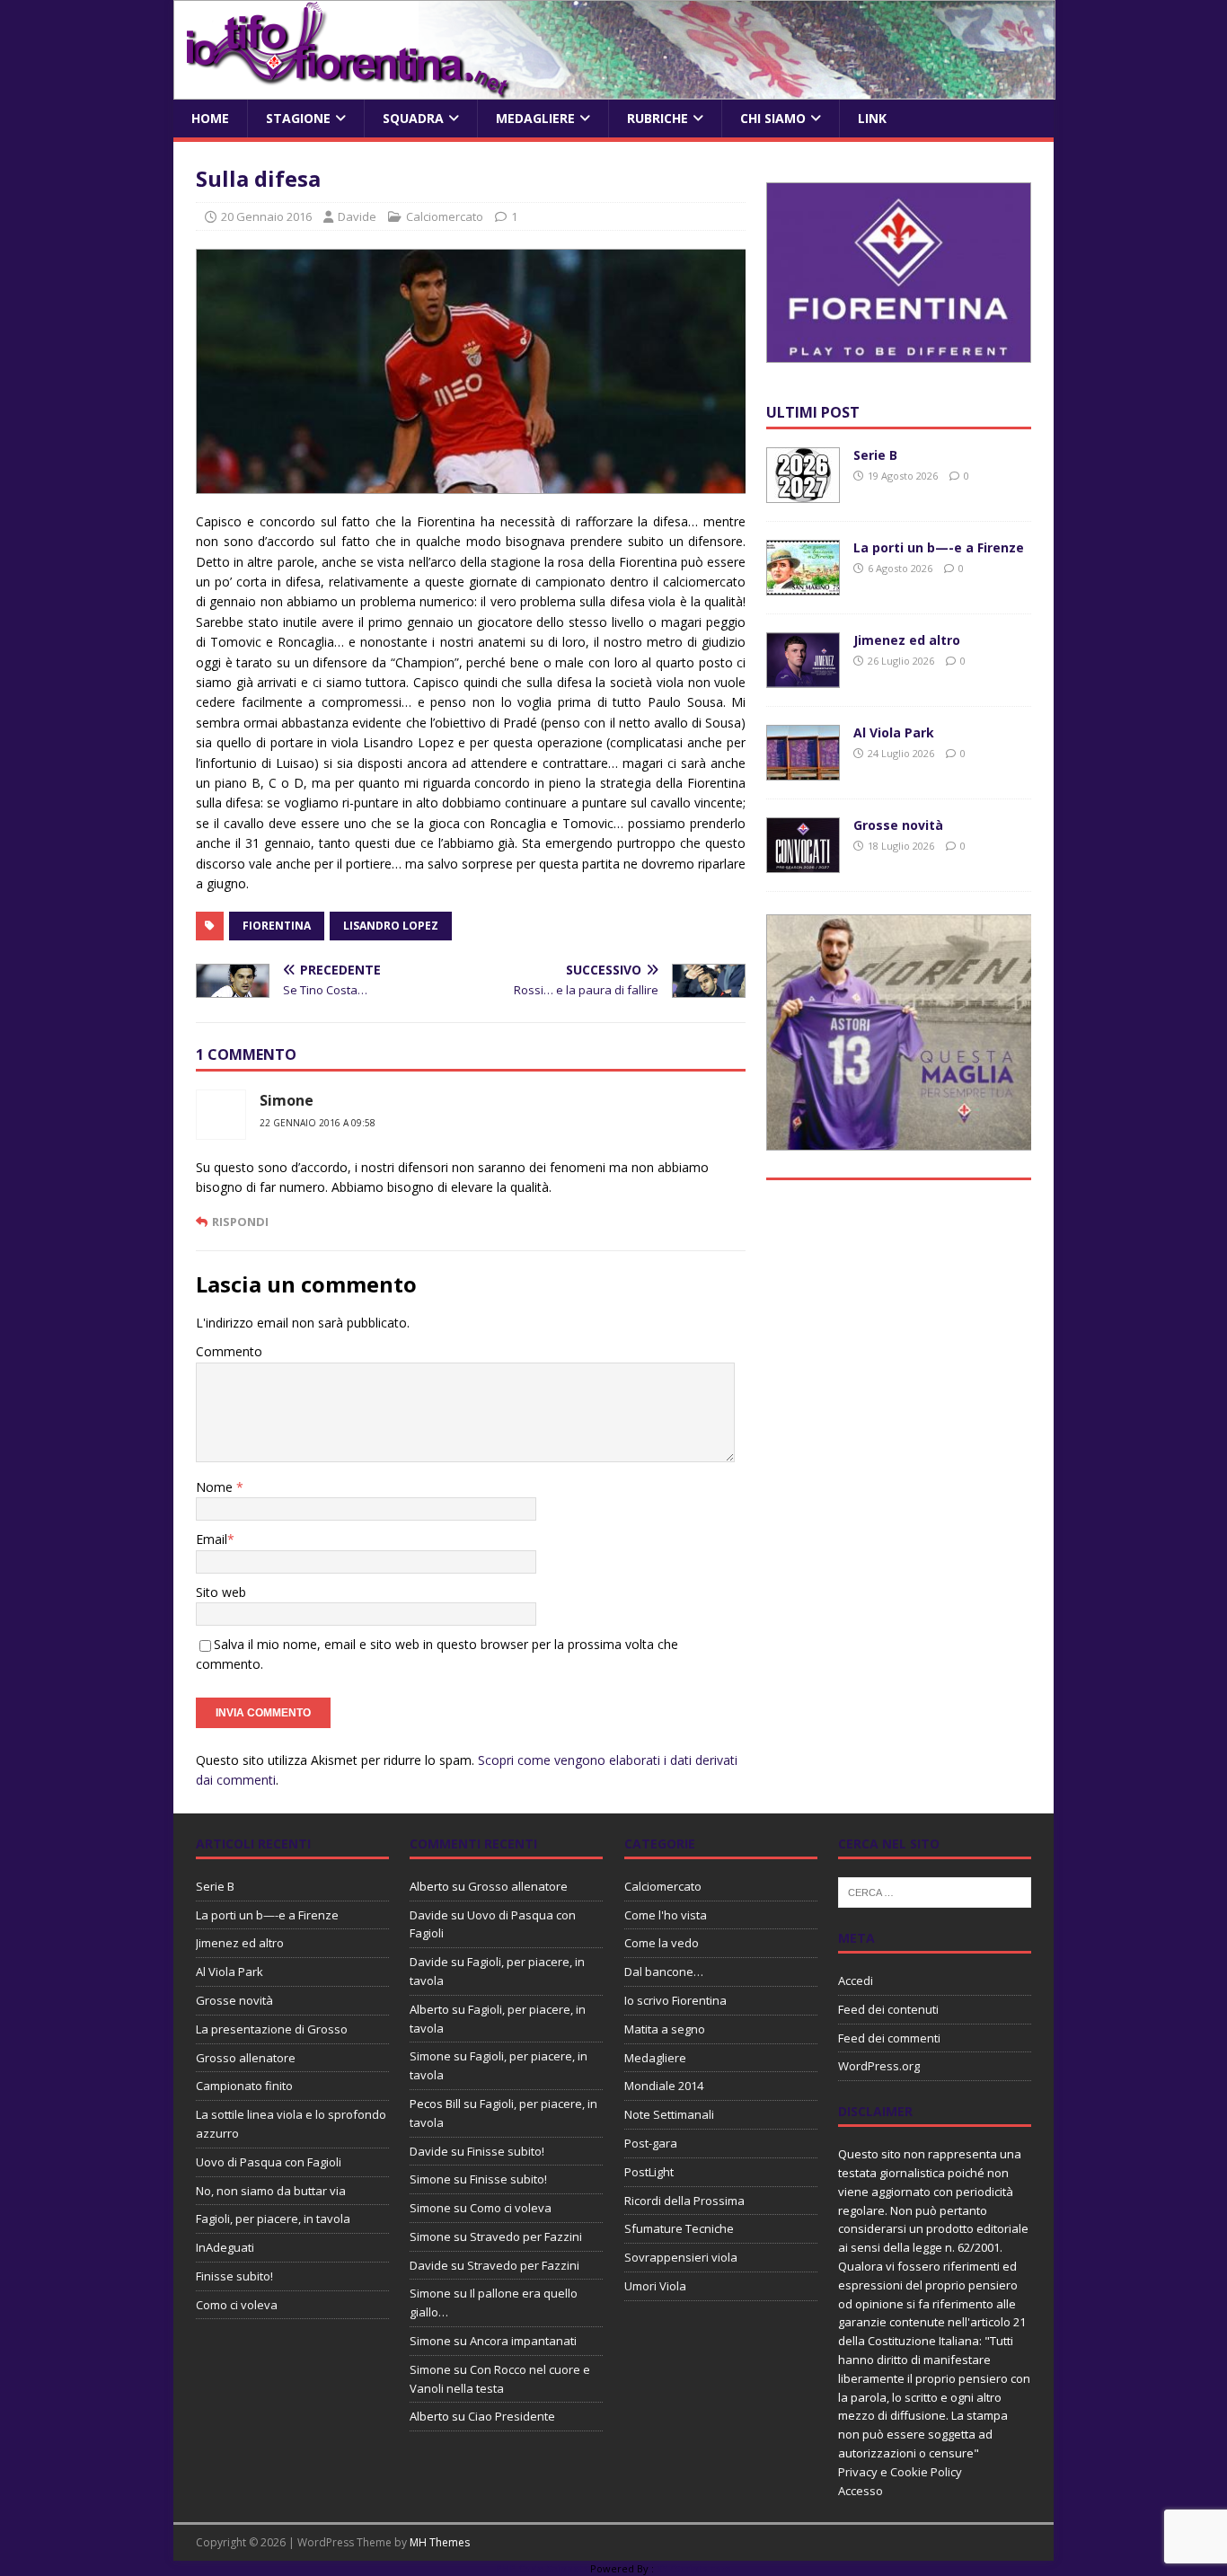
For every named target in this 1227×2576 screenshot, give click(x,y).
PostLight (649, 2172)
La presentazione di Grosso (272, 2029)
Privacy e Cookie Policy (900, 2472)
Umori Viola (655, 2286)
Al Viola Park (894, 732)
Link (872, 118)
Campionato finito (244, 2086)
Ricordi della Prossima (684, 2201)
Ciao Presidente (512, 2416)
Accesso (861, 2491)
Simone (287, 1100)
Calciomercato (445, 216)
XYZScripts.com (694, 2568)
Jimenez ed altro (907, 640)
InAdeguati (225, 2247)
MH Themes (440, 2542)
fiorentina (277, 926)
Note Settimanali (669, 2114)
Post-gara (651, 2143)
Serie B (875, 455)
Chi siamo (773, 118)
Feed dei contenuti (888, 2009)
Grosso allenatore (246, 2058)
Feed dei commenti (889, 2038)
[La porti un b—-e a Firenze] (803, 585)
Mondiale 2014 (664, 2086)
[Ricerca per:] (935, 1891)
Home (210, 118)
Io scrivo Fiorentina (675, 2000)
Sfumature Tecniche (679, 2228)
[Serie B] (803, 493)
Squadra (413, 118)
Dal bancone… (664, 1972)
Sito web (221, 1592)
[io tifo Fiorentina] (614, 89)
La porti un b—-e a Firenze (939, 547)
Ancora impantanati (523, 2341)
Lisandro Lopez (391, 926)
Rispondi (240, 1222)
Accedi (856, 1981)
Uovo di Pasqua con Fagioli (269, 2162)
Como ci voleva (237, 2305)
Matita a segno (665, 2029)
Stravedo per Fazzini (526, 2236)
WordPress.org (879, 2066)
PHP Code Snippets (542, 2568)
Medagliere (535, 118)
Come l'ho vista (666, 1915)
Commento (229, 1351)
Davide (357, 216)
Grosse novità (898, 825)
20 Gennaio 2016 (266, 216)
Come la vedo (662, 1943)
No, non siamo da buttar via (271, 2191)
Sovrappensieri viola (681, 2257)
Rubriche (658, 118)
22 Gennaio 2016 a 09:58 (318, 1123)
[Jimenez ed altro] (803, 678)
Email (212, 1539)
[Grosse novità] (803, 863)
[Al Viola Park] (803, 770)
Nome (216, 1487)
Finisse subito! (234, 2276)
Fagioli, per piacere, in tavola (273, 2219)
